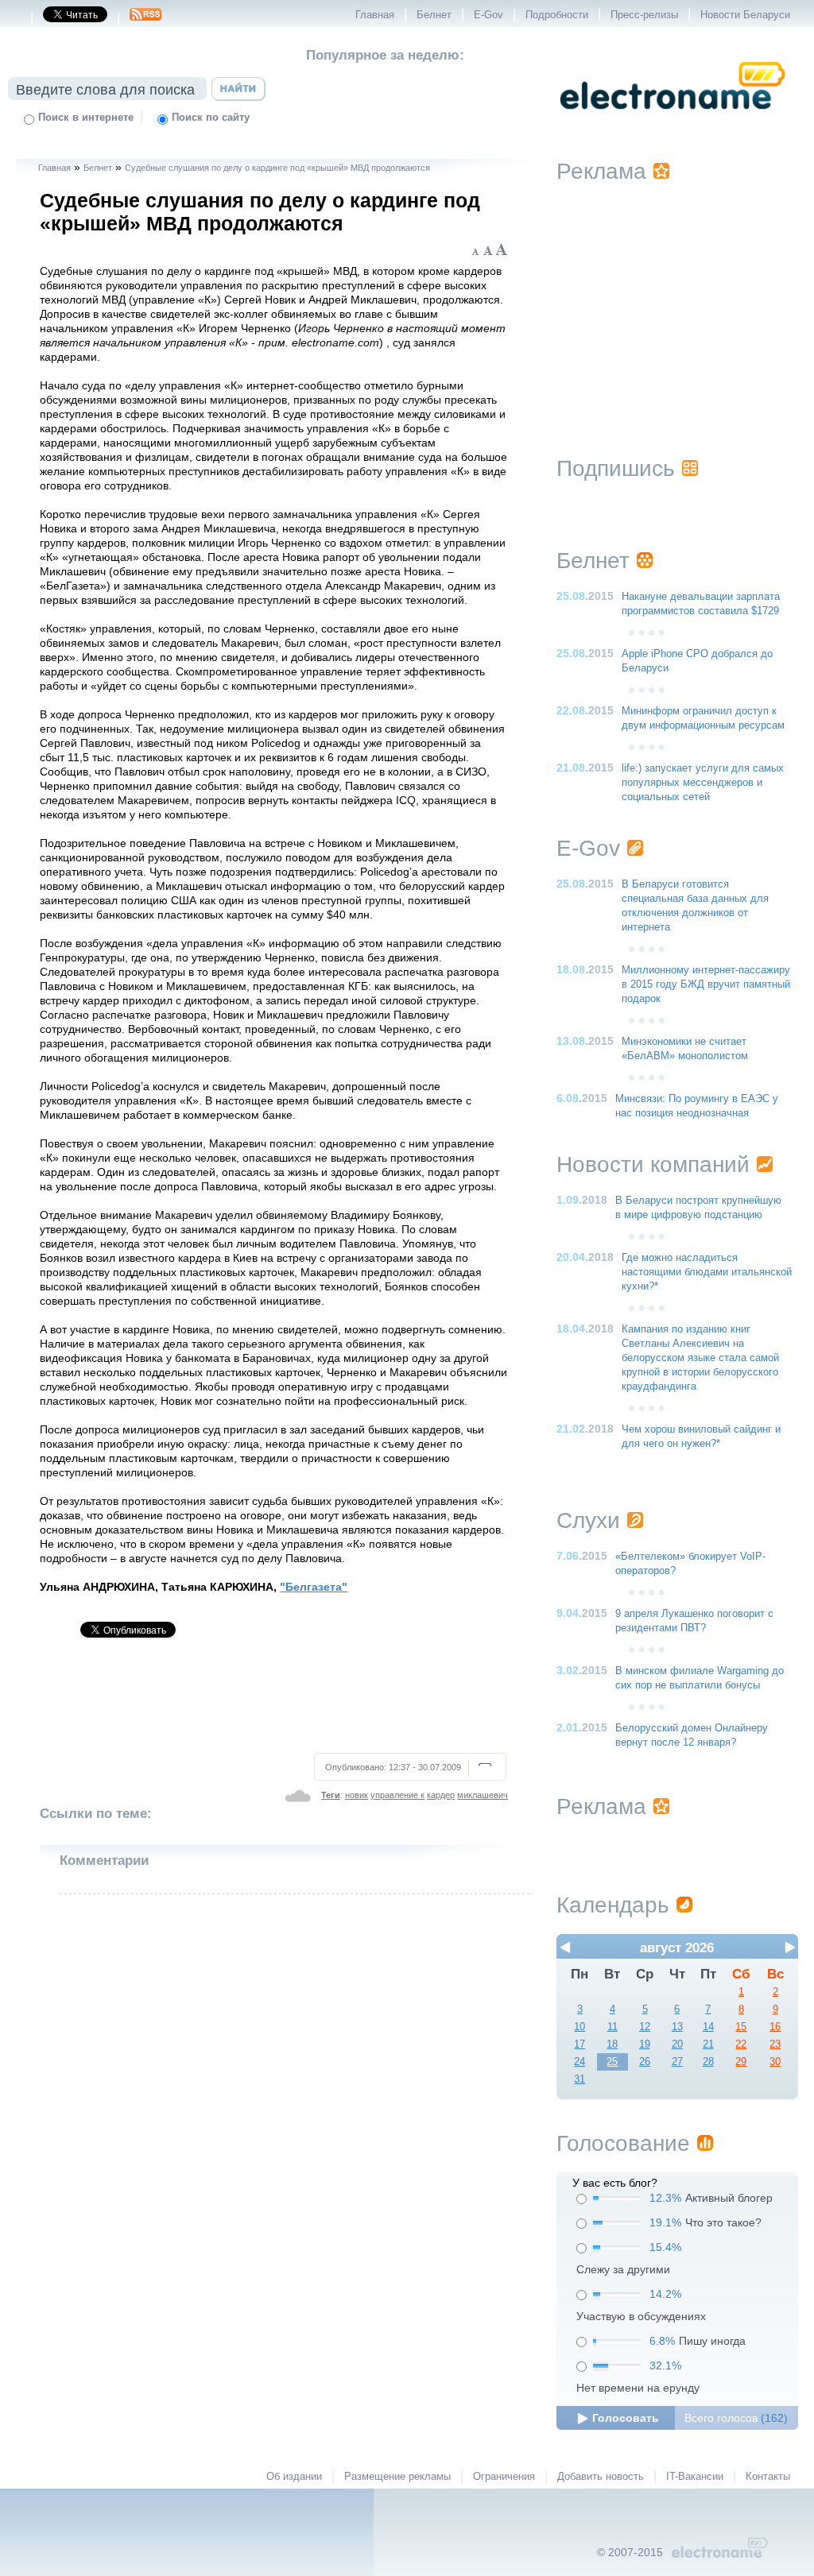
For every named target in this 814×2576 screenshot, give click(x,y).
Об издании (294, 2477)
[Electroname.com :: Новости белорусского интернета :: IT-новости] (673, 120)
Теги (331, 1795)
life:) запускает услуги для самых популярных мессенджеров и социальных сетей (703, 783)
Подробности (557, 15)
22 (741, 2044)
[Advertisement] (275, 1702)
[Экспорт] (145, 19)
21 (708, 2044)
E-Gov (488, 15)
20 (677, 2044)
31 (579, 2079)
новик (357, 1795)
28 (708, 2062)
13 (677, 2027)
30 (775, 2062)
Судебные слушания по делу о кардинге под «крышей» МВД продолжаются (277, 168)
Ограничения (504, 2477)
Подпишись (616, 468)
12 (645, 2027)
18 (612, 2044)
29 (741, 2062)
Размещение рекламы (397, 2477)
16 (775, 2027)
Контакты (768, 2477)
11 (612, 2027)
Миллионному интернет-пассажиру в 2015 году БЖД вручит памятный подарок (706, 984)
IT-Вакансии (695, 2477)
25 (612, 2062)
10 (579, 2027)
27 (677, 2062)
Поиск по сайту (211, 118)
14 (708, 2027)
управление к (397, 1795)
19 (645, 2044)
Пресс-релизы (644, 15)
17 (579, 2044)
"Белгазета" (314, 1587)
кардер (441, 1795)
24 (579, 2062)
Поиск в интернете (86, 118)
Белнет (434, 15)
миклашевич (483, 1795)
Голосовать (626, 2418)
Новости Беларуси (745, 15)
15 (741, 2027)
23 (775, 2044)
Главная (375, 15)
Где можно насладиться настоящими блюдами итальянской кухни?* (707, 1272)
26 (645, 2062)
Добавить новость (601, 2477)
